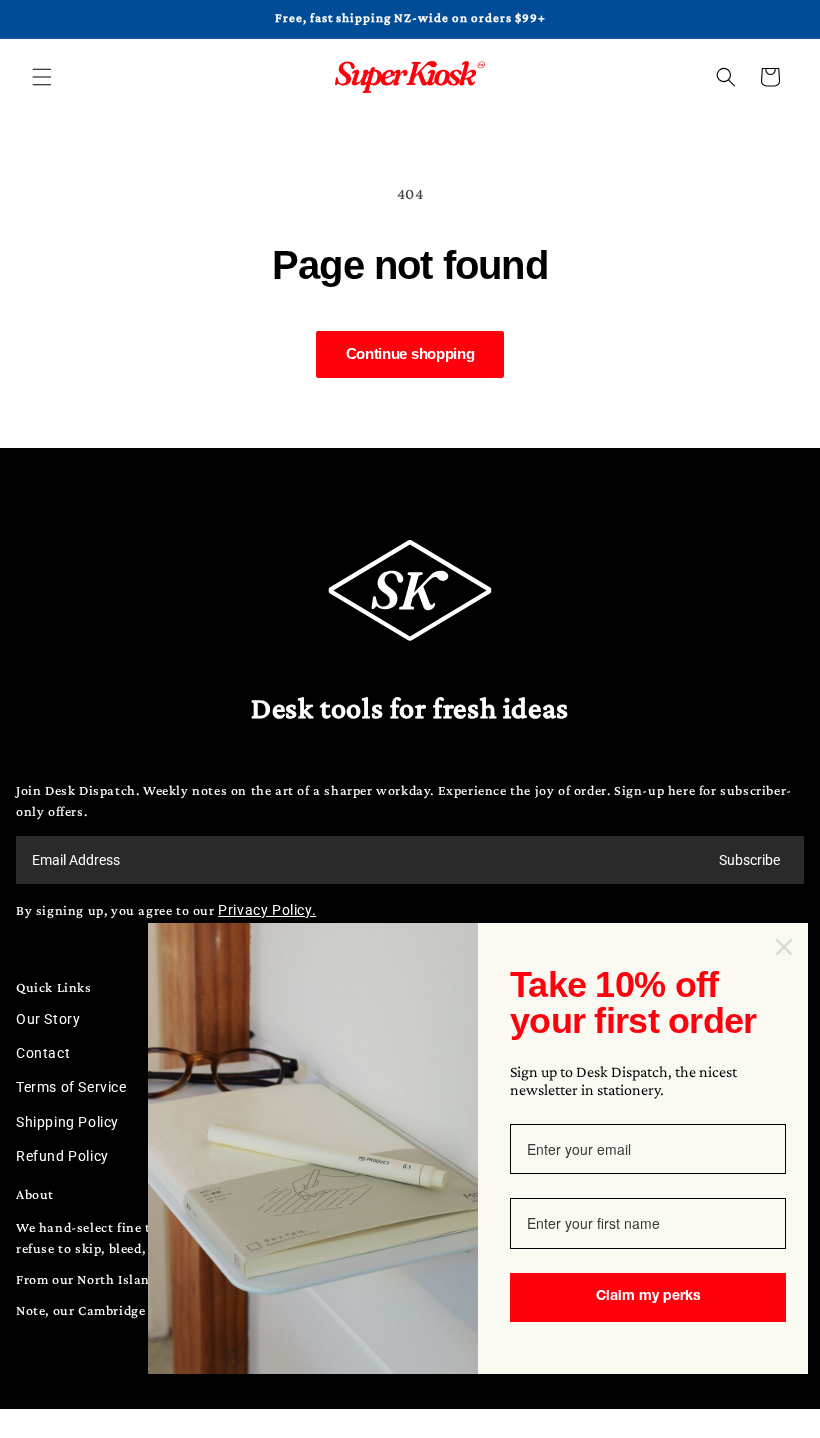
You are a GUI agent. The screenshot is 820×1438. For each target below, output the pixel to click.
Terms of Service (71, 1087)
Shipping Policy (67, 1122)
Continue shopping (410, 353)
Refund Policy (62, 1156)
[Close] (784, 947)
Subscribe (749, 860)
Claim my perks (648, 1297)
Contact (43, 1053)
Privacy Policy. (267, 910)
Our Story (48, 1019)
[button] (42, 77)
